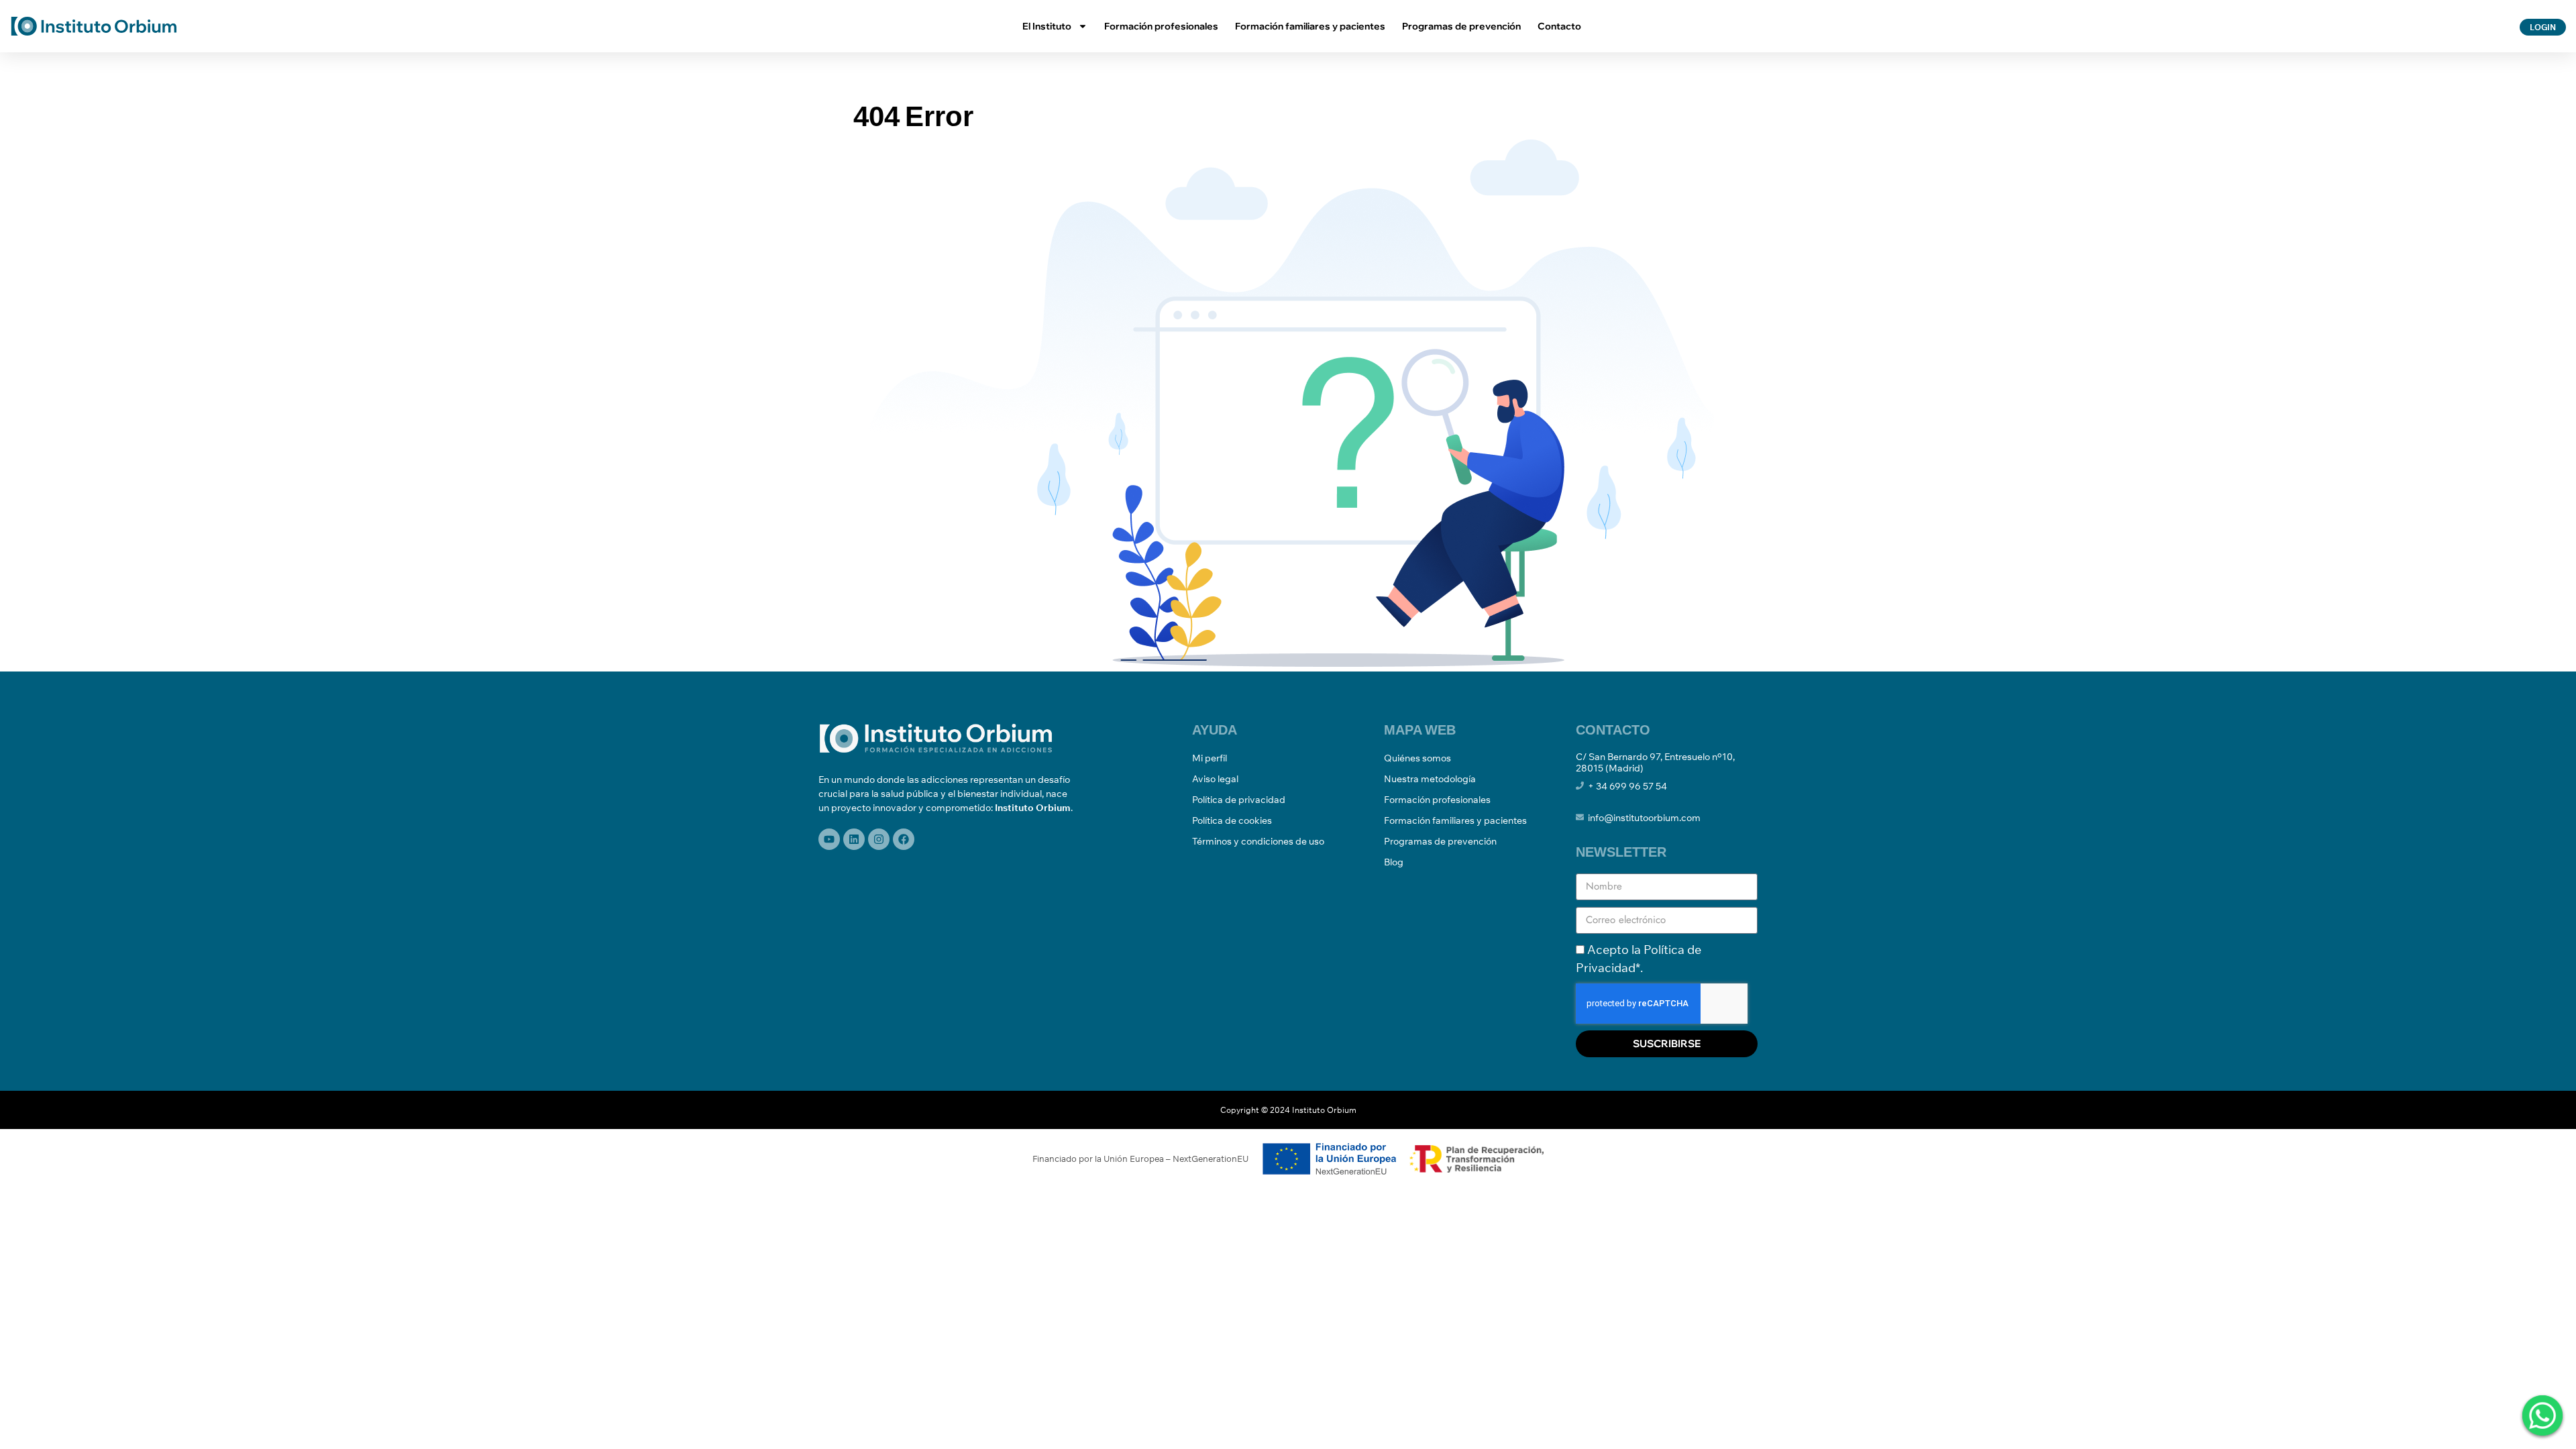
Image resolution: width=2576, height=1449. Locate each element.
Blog (1394, 862)
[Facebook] (904, 839)
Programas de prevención (1461, 26)
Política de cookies (1232, 820)
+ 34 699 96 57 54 (1627, 786)
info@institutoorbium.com (1644, 818)
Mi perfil (1210, 758)
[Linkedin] (854, 839)
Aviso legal (1215, 779)
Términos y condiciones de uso (1258, 841)
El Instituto (1047, 26)
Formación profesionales (1161, 26)
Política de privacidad (1239, 800)
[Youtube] (829, 839)
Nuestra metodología (1430, 779)
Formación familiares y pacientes (1310, 26)
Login (2543, 27)
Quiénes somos (1417, 758)
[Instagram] (879, 839)
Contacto (1559, 26)
